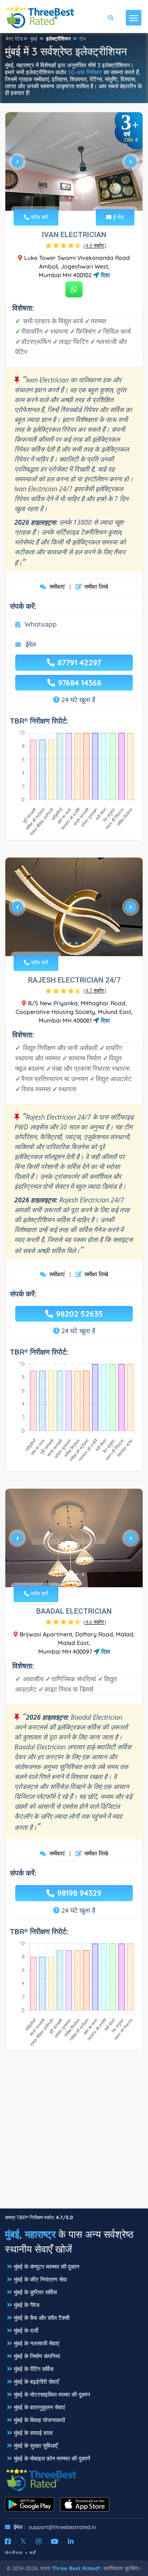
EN (83, 39)
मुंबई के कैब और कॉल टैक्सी (42, 2318)
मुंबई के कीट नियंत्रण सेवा (40, 2279)
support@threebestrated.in (62, 2527)
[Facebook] (8, 2541)
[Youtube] (55, 2541)
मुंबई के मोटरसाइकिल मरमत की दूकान (52, 2395)
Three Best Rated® (76, 2568)
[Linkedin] (71, 2541)
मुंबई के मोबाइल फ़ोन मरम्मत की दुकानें (52, 2458)
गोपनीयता (14, 2553)
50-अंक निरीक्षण (85, 72)
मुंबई (34, 39)
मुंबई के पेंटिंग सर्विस (34, 2369)
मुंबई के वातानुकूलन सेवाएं (39, 2407)
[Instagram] (39, 2541)
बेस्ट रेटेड (14, 39)
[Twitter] (23, 2541)
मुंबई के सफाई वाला (33, 2433)
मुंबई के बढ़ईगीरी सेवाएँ (36, 2382)
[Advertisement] (74, 2134)
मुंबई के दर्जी (26, 2331)
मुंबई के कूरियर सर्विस (35, 2292)
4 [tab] (83, 198)
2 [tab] (70, 198)
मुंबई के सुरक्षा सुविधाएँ (36, 2446)
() (95, 245)
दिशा (104, 275)
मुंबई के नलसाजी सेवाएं (37, 2343)
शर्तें (33, 2553)
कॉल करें (39, 217)
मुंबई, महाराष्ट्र (30, 2234)
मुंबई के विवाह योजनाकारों (39, 2420)
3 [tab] (76, 198)
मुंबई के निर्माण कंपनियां (37, 2356)
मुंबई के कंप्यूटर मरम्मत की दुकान (47, 2267)
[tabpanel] (74, 165)
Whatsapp (41, 624)
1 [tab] (63, 198)
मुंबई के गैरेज (27, 2305)
